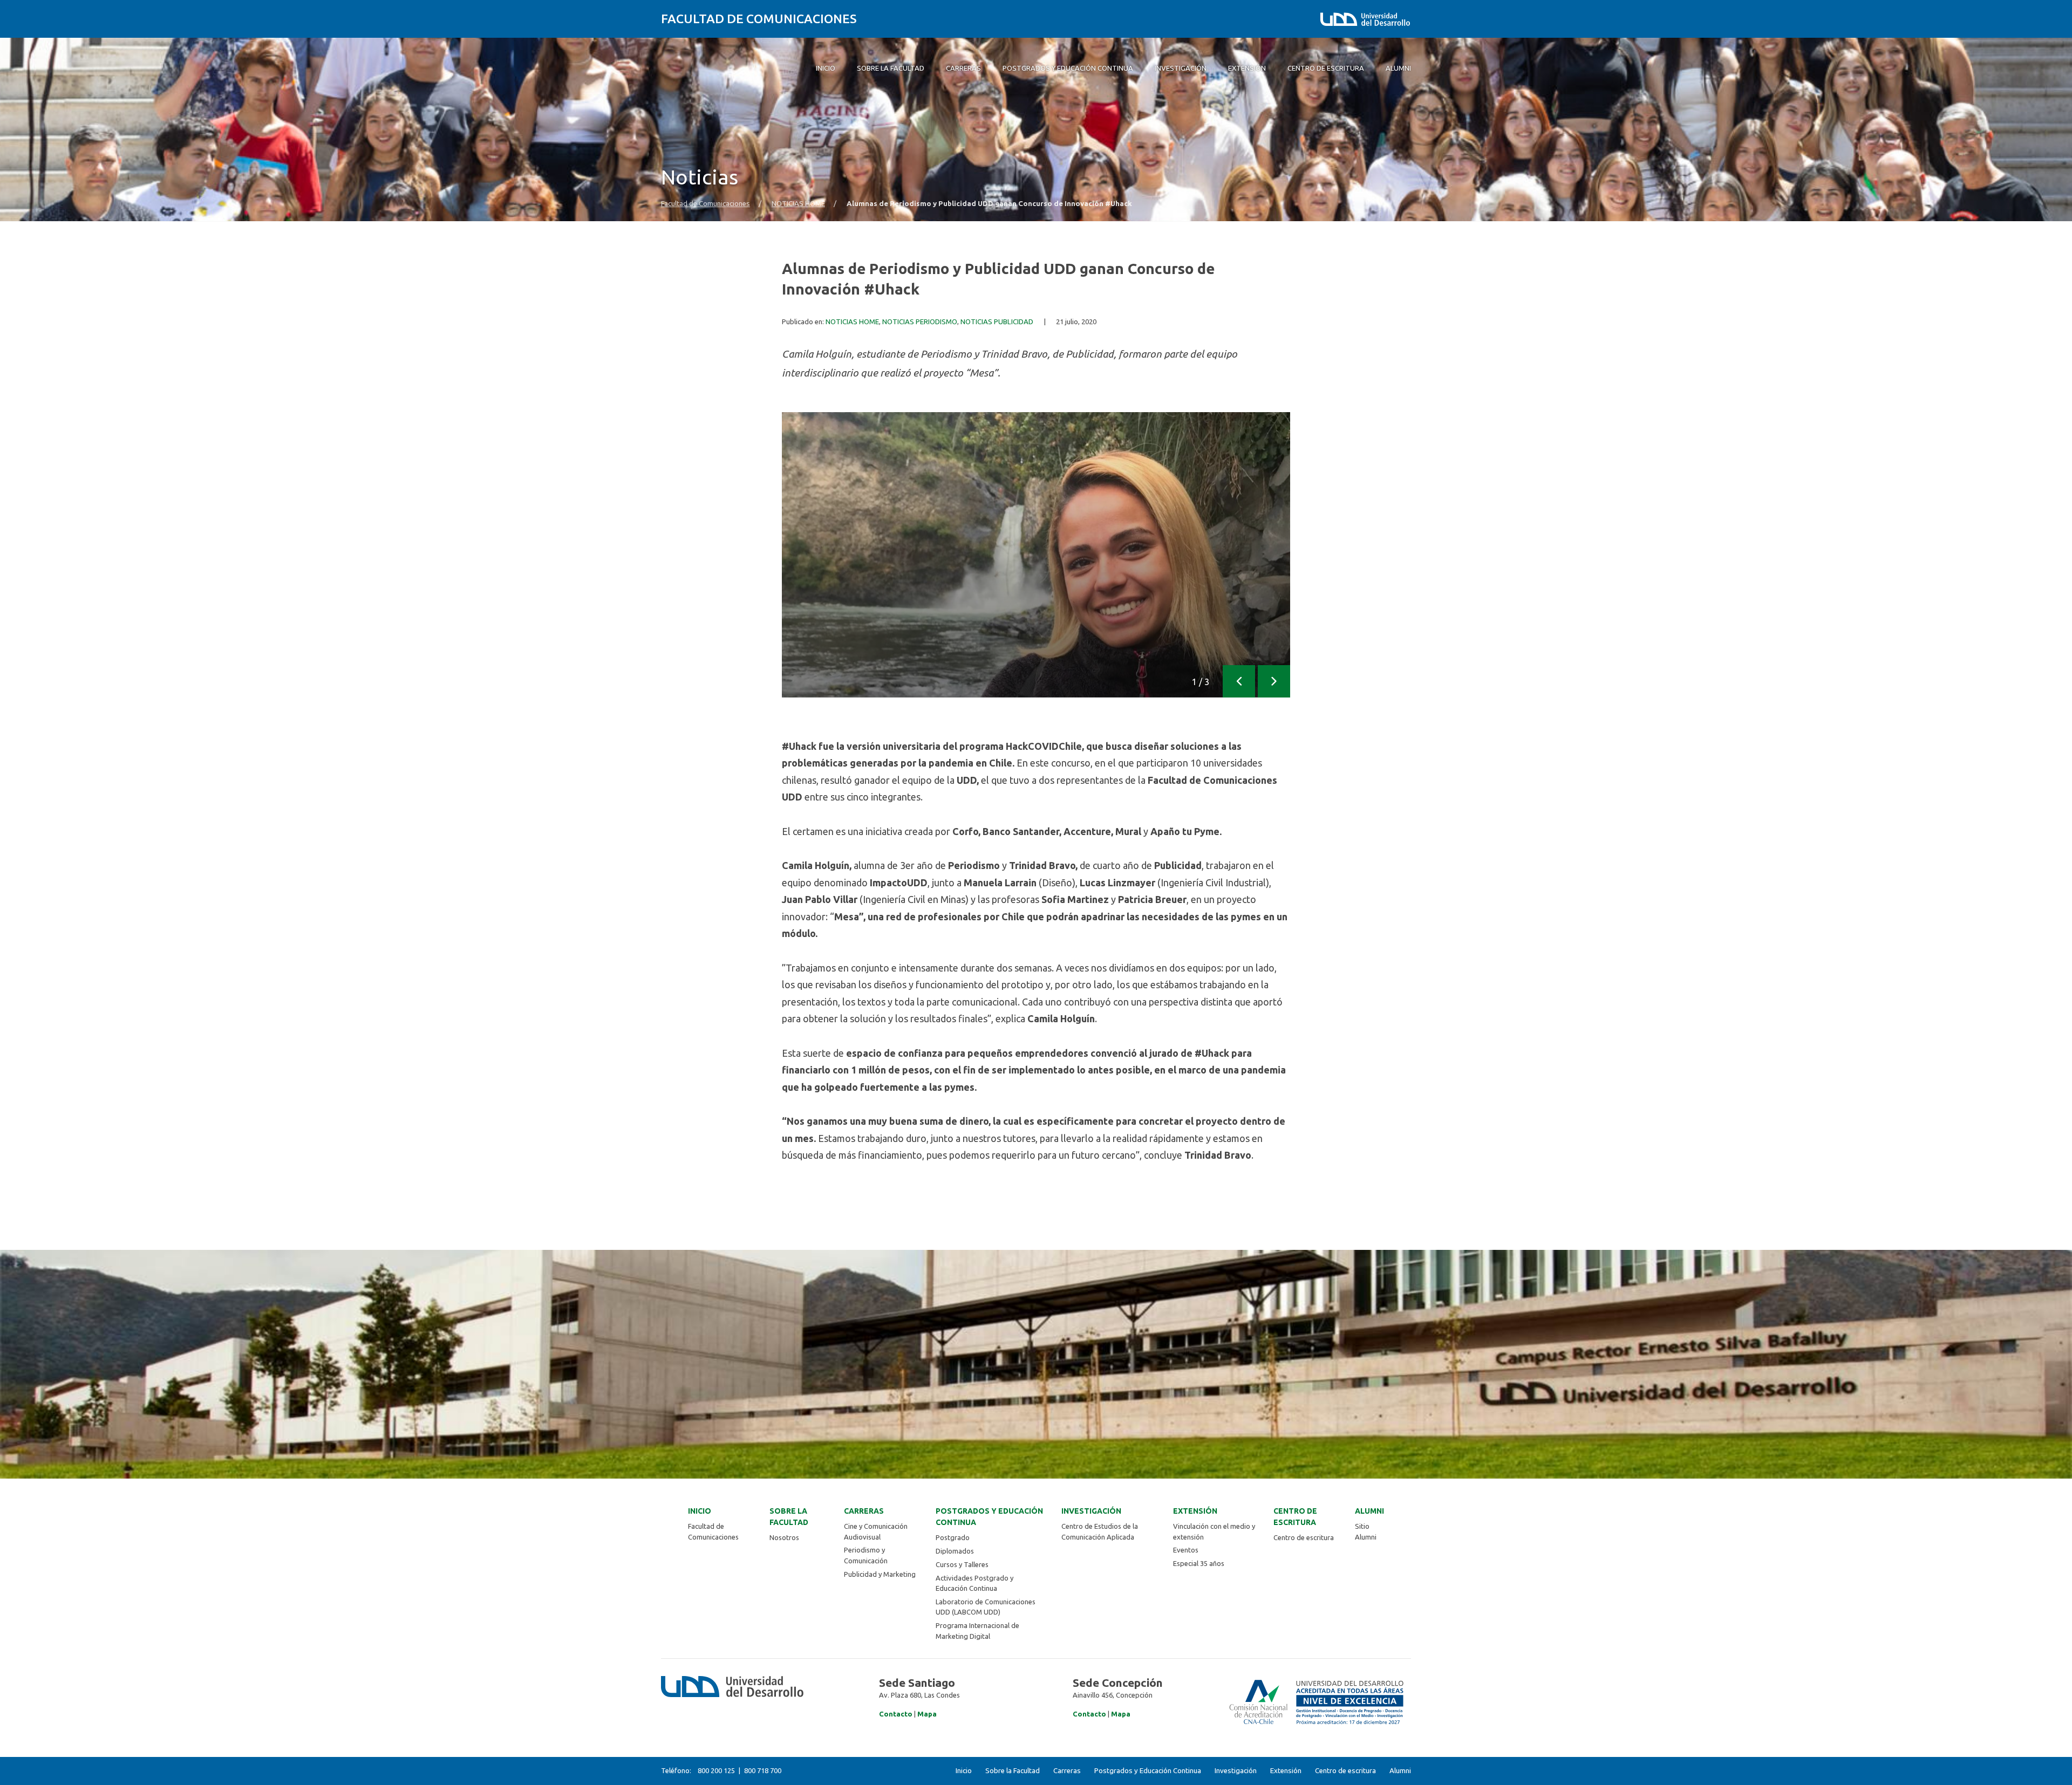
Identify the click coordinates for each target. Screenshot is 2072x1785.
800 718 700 (763, 1770)
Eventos (1186, 1550)
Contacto (896, 1714)
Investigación (1091, 1511)
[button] (1239, 681)
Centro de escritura (1295, 1517)
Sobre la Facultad (789, 1517)
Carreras (864, 1511)
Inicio (700, 1511)
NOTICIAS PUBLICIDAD (997, 322)
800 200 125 (716, 1770)
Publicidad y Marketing (880, 1574)
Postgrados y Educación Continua (989, 1517)
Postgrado (953, 1537)
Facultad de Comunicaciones (759, 19)
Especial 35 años (1199, 1563)
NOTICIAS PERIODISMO (920, 322)
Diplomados (955, 1551)
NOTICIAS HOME (798, 204)
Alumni (1369, 1511)
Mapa (927, 1714)
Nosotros (784, 1537)
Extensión (1195, 1511)
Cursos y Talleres (962, 1564)
